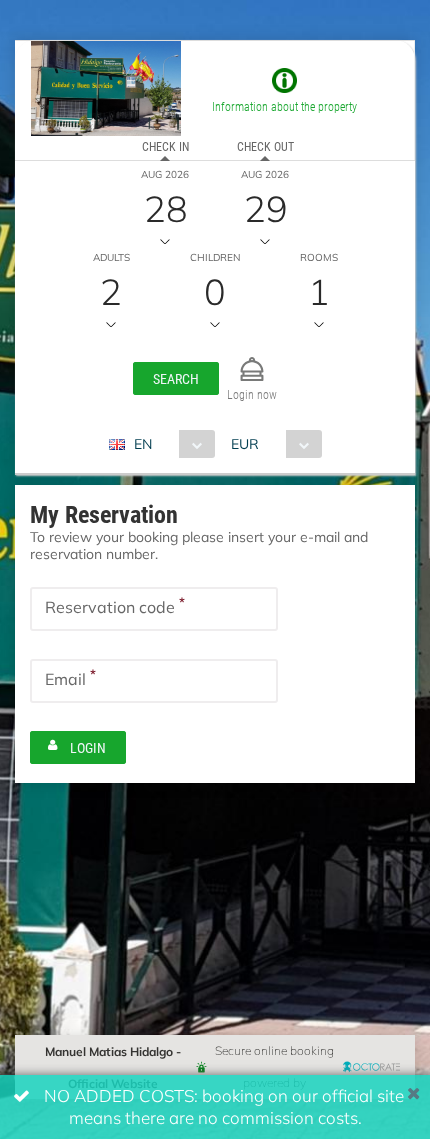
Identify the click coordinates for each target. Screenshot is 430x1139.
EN (143, 443)
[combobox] (169, 444)
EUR (245, 443)
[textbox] (154, 609)
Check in (165, 146)
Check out (265, 146)
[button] (176, 378)
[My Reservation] (252, 360)
